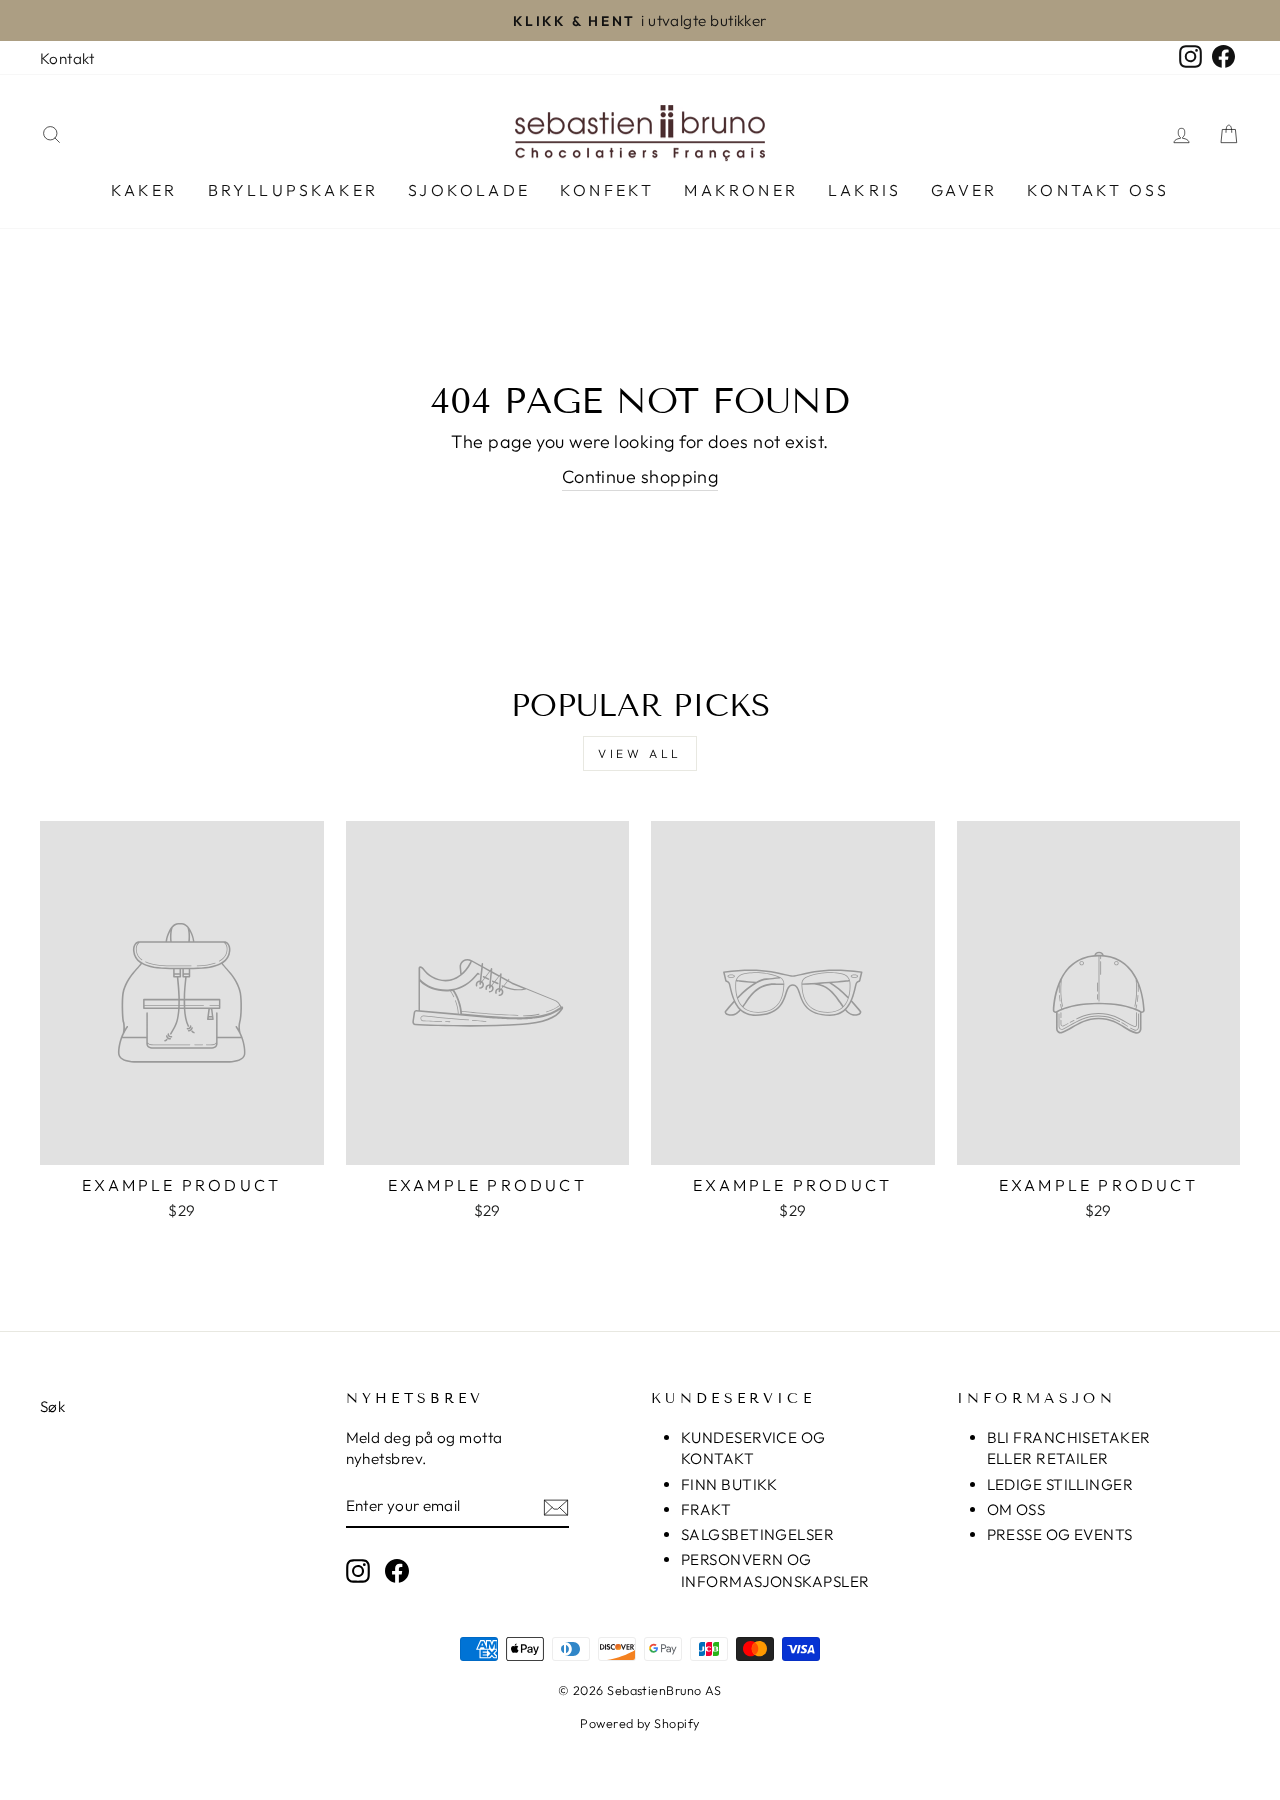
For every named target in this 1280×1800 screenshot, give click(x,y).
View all (640, 753)
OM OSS (1016, 1509)
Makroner (741, 190)
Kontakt (67, 58)
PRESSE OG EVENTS (1060, 1534)
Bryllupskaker (293, 190)
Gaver (964, 190)
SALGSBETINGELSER (757, 1534)
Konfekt (607, 190)
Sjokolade (469, 190)
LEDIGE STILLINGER (1060, 1484)
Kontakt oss (1098, 190)
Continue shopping (640, 476)
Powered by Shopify (639, 1723)
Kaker (144, 190)
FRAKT (706, 1509)
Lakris (864, 190)
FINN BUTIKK (729, 1484)
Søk (52, 1406)
